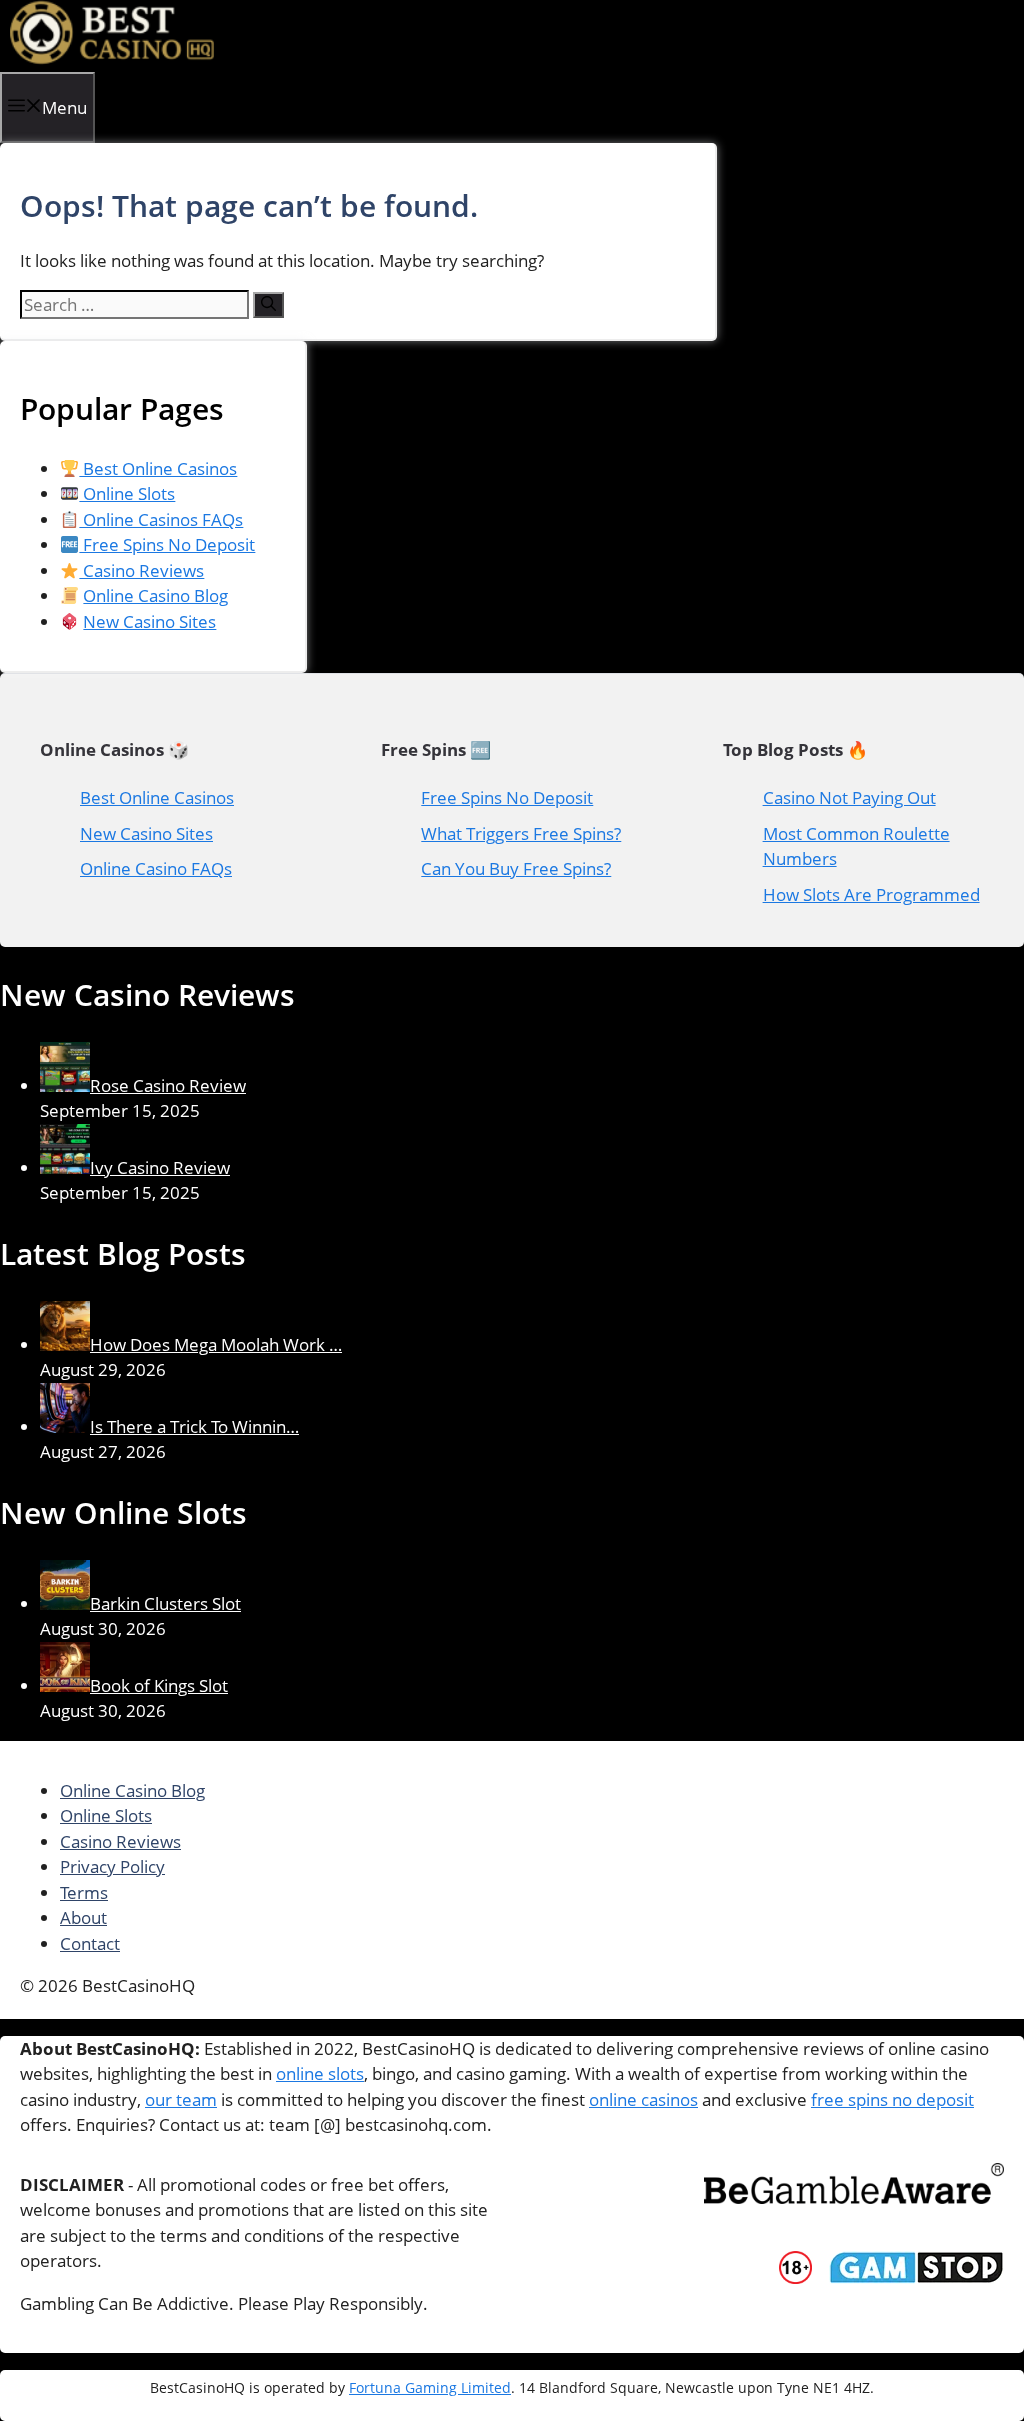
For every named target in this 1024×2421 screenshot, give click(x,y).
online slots (320, 2073)
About (83, 1917)
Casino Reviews (141, 570)
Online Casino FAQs (156, 868)
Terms (84, 1892)
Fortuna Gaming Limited (430, 2387)
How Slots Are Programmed (871, 894)
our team (181, 2099)
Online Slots (127, 493)
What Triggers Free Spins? (521, 833)
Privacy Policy (112, 1866)
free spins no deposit (892, 2099)
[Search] (268, 305)
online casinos (643, 2099)
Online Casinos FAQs (161, 519)
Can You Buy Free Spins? (516, 868)
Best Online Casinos (158, 468)
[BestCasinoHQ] (112, 58)
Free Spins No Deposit (167, 544)
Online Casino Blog (155, 595)
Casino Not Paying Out (849, 797)
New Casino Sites (149, 621)
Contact (90, 1943)
